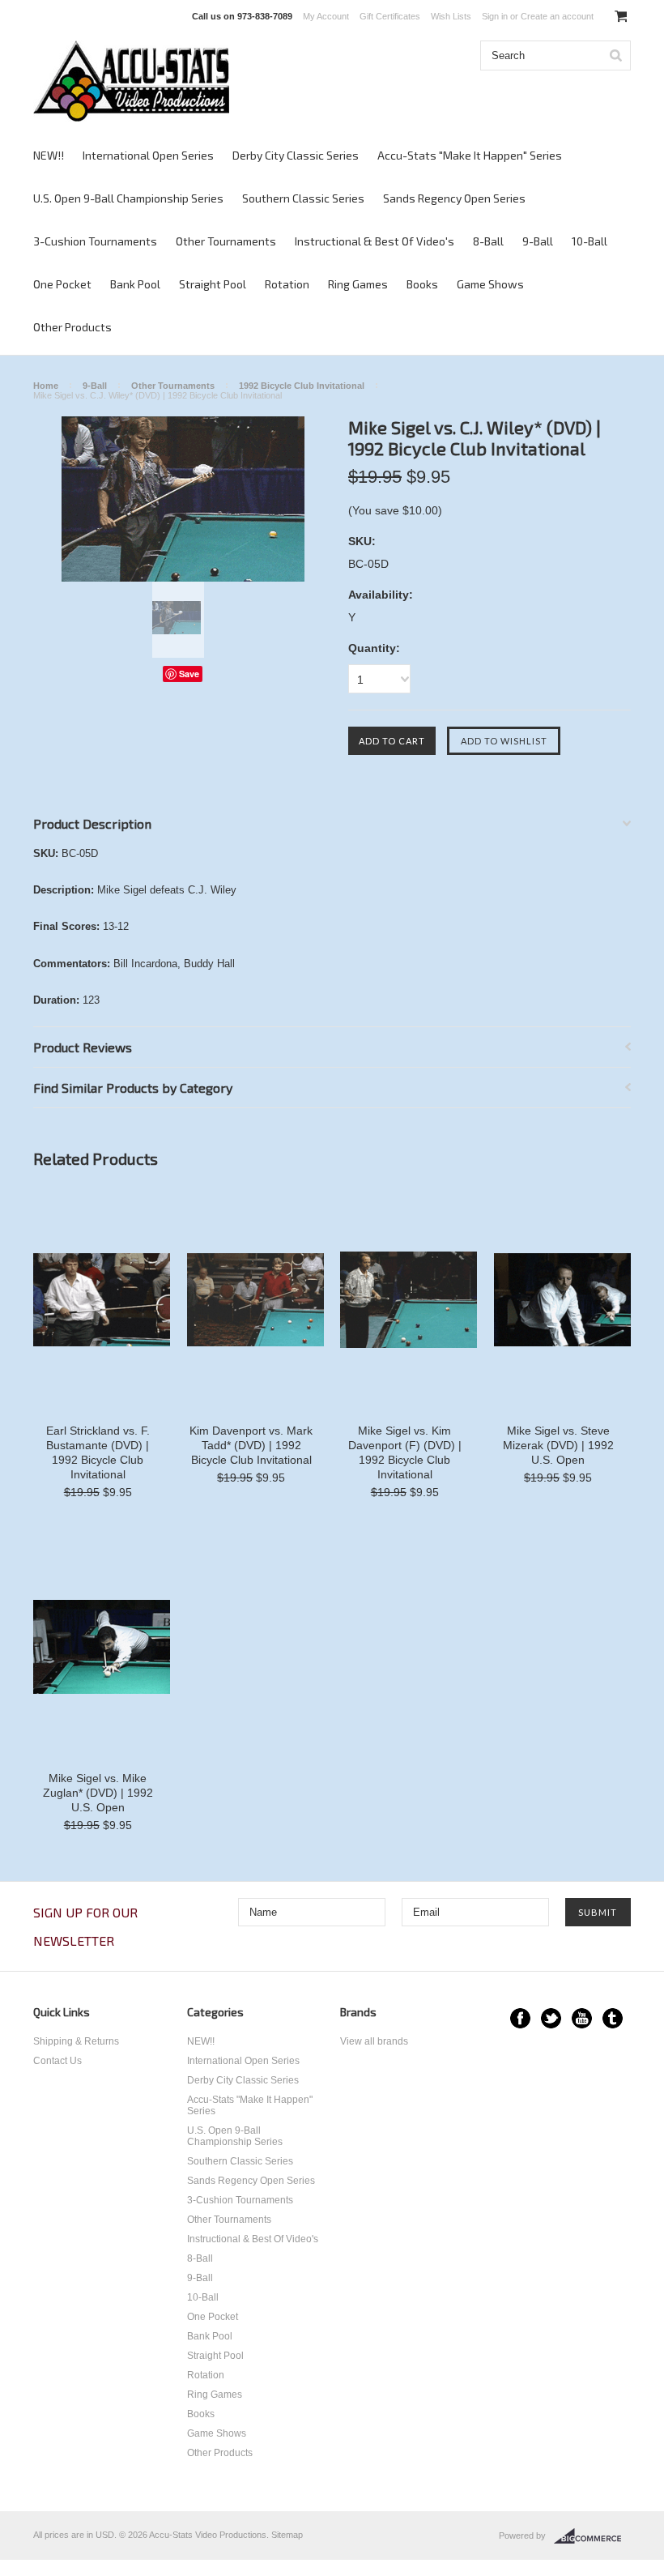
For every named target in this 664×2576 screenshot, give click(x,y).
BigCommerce (592, 2536)
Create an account (557, 16)
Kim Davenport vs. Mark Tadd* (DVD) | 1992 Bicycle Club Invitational (251, 1445)
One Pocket (62, 284)
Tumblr (613, 2018)
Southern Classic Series (303, 198)
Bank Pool (135, 284)
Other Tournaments (226, 241)
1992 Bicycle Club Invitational (302, 386)
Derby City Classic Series (296, 155)
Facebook (520, 2018)
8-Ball (488, 241)
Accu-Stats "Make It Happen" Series (470, 155)
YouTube (582, 2018)
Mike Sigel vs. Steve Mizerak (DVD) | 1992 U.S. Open (558, 1445)
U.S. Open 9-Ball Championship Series (128, 198)
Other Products (72, 327)
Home (46, 386)
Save (189, 674)
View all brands (374, 2041)
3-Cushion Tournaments (95, 241)
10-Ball (590, 241)
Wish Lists (451, 16)
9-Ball (538, 241)
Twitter (551, 2018)
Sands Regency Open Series (454, 198)
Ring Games (358, 284)
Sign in (495, 16)
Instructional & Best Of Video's (375, 241)
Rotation (287, 284)
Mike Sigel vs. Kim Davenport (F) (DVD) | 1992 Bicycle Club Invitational (405, 1452)
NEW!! (49, 155)
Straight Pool (213, 284)
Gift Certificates (390, 16)
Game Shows (490, 284)
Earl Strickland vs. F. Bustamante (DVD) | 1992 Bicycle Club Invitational (98, 1452)
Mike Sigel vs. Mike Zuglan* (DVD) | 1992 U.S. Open (98, 1793)
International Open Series (148, 155)
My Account (326, 16)
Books (422, 284)
